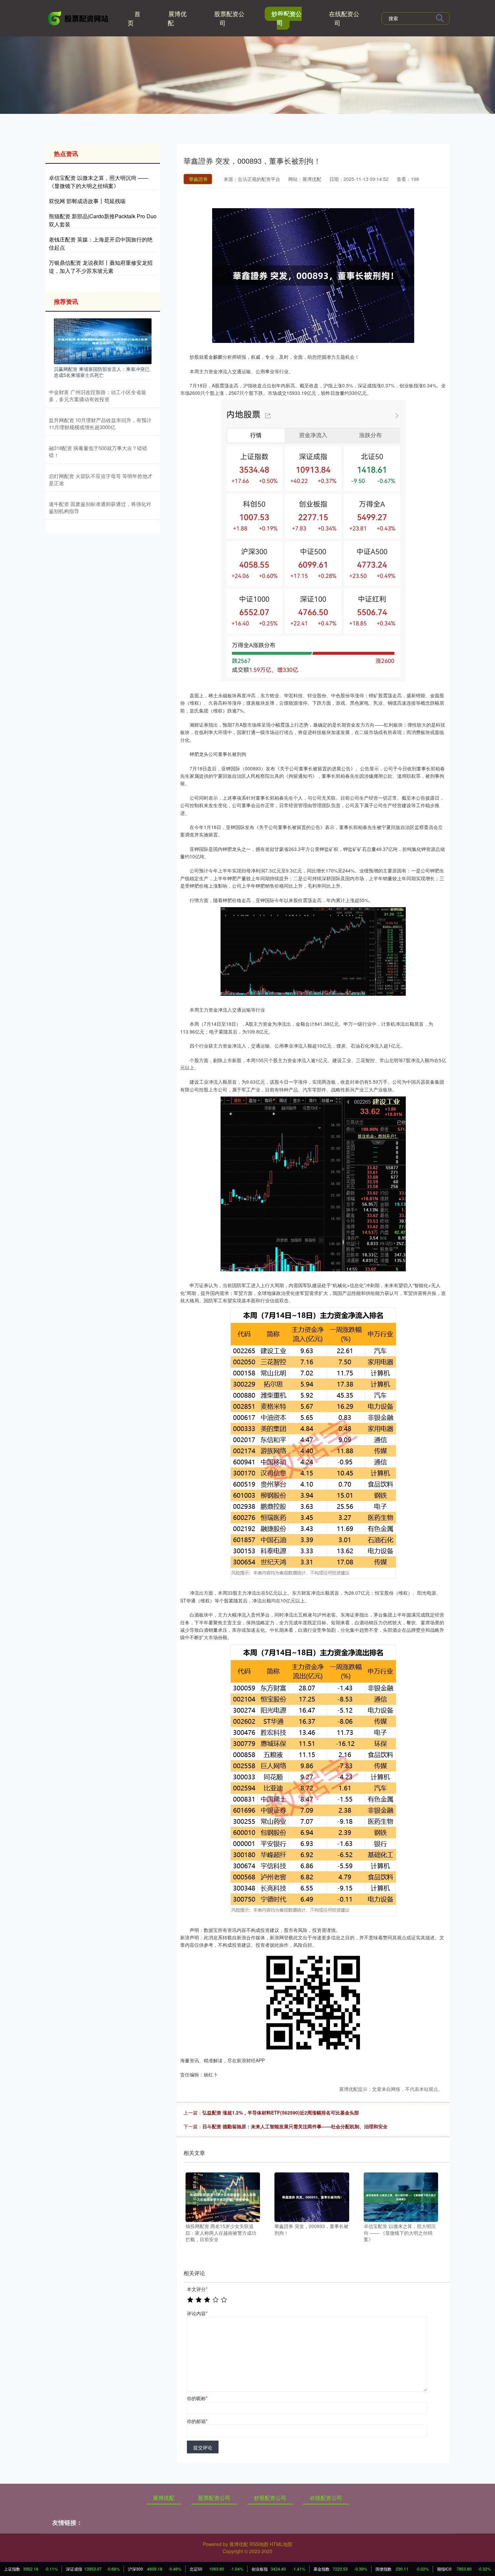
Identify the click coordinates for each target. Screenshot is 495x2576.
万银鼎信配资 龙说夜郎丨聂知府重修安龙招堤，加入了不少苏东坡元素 (101, 267)
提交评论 (203, 2447)
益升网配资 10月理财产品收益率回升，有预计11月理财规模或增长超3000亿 (100, 423)
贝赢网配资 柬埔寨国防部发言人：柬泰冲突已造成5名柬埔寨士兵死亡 (102, 372)
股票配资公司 (229, 18)
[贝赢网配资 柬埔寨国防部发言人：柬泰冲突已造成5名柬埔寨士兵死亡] (103, 340)
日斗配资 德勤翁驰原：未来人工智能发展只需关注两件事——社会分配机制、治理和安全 (295, 2126)
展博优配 (177, 18)
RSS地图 (259, 2544)
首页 (134, 18)
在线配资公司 (344, 18)
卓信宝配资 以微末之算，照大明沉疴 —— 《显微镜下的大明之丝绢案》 (99, 182)
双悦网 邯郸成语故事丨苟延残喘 (87, 201)
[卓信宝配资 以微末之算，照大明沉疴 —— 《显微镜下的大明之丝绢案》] (401, 2196)
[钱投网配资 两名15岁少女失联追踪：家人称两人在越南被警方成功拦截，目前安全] (223, 2196)
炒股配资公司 (287, 18)
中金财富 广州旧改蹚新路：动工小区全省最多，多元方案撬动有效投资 (97, 395)
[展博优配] (78, 18)
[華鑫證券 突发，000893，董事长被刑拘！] (312, 2196)
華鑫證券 (198, 179)
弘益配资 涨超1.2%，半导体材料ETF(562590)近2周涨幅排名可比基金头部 (281, 2112)
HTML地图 (281, 2544)
